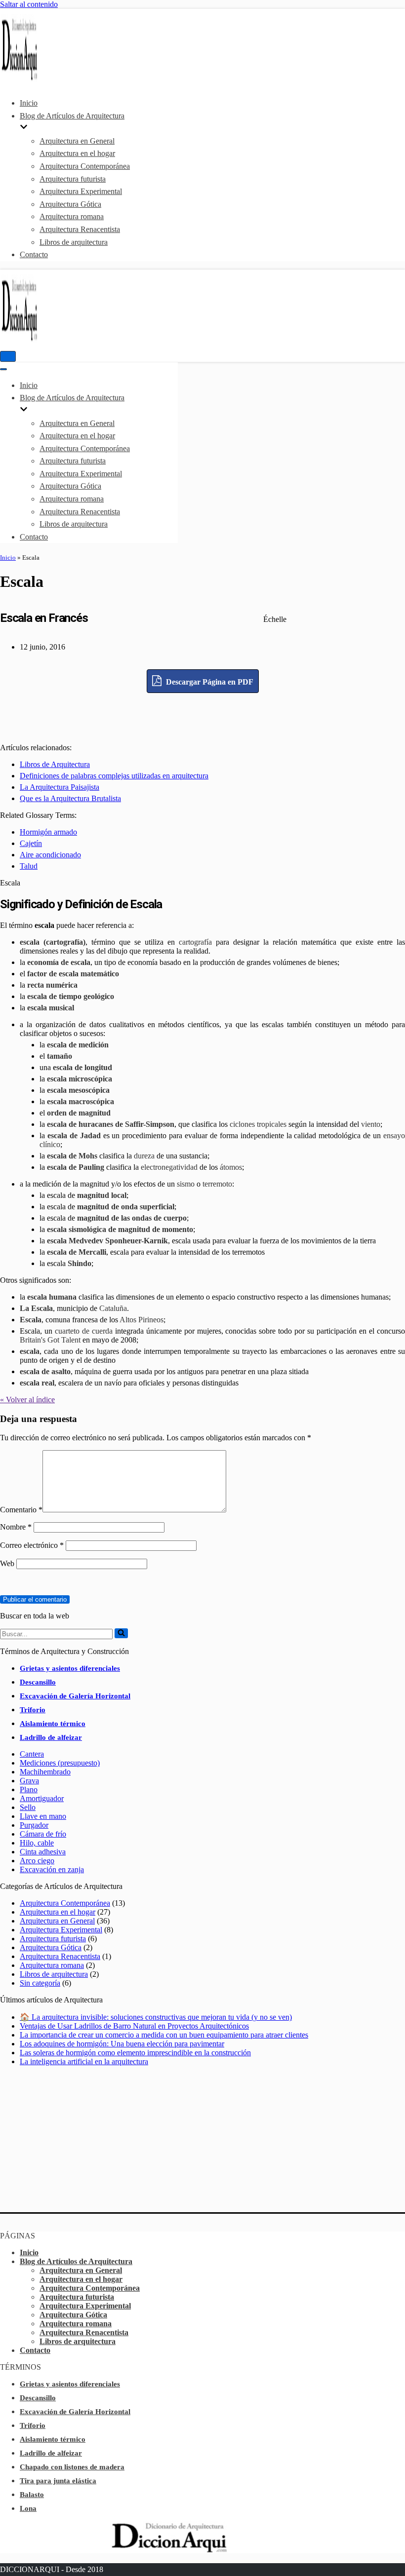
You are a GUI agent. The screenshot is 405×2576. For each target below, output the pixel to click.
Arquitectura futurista (73, 179)
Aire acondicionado (50, 855)
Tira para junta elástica (58, 2481)
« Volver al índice (27, 1400)
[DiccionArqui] (30, 79)
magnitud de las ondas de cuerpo (132, 1218)
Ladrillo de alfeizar (51, 1737)
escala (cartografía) (53, 942)
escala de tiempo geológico (71, 996)
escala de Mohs (72, 1156)
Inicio (29, 103)
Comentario (21, 1510)
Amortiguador (42, 1798)
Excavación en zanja (52, 1869)
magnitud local (102, 1195)
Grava (29, 1781)
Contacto (34, 254)
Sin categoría (40, 1983)
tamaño (60, 1056)
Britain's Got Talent (50, 1340)
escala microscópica (80, 1079)
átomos (231, 1167)
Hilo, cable (37, 1843)
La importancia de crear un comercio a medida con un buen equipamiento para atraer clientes (164, 2035)
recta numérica (52, 985)
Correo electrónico (32, 1545)
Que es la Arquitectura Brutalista (70, 798)
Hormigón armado (48, 832)
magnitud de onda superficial (126, 1207)
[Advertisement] (202, 715)
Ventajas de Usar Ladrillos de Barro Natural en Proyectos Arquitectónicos (134, 2026)
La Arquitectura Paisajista (60, 787)
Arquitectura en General (77, 141)
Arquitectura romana (72, 216)
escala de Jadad (74, 1135)
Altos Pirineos (142, 1320)
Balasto (32, 2495)
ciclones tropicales (258, 1124)
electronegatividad (169, 1167)
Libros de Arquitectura (55, 764)
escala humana (52, 1297)
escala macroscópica (81, 1101)
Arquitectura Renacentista (80, 229)
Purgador (34, 1825)
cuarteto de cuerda (84, 1331)
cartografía (195, 942)
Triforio (33, 1710)
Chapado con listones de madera (72, 2467)
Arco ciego (37, 1861)
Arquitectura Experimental (81, 191)
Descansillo (38, 1682)
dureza (144, 1156)
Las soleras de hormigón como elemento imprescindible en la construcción (135, 2053)
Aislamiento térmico (53, 1724)
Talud (29, 866)
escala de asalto (45, 1371)
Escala (31, 1320)
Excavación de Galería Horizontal (75, 1696)
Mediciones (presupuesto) (60, 1763)
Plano (29, 1789)
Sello (28, 1807)
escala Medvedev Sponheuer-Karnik (107, 1241)
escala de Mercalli (77, 1252)
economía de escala (59, 962)
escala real (37, 1383)
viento (371, 1124)
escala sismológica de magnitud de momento (120, 1229)
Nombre (16, 1527)
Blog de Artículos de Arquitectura (76, 2261)
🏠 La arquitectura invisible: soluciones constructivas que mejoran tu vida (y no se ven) (156, 2017)
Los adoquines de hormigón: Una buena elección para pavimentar (122, 2044)
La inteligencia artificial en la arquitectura (84, 2061)
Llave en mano (43, 1816)
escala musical (51, 1008)
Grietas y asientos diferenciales (70, 1668)
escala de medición (78, 1045)
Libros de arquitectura (74, 242)
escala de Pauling (76, 1167)
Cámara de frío (43, 1834)
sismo (186, 1184)
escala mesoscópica (78, 1090)
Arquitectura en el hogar (77, 153)
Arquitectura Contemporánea (85, 166)
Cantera (32, 1754)
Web (7, 1563)
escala (30, 1351)
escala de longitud (82, 1067)
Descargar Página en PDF (209, 682)
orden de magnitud (79, 1113)
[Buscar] (121, 1633)
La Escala (36, 1308)
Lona (28, 2508)
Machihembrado (45, 1772)
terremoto (217, 1184)
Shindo (80, 1263)
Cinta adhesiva (43, 1852)
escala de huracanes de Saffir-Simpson (111, 1124)
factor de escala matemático (73, 974)
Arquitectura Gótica (70, 204)
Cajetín (31, 843)
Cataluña (113, 1308)
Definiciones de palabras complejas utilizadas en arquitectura (114, 776)
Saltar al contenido (29, 4)
